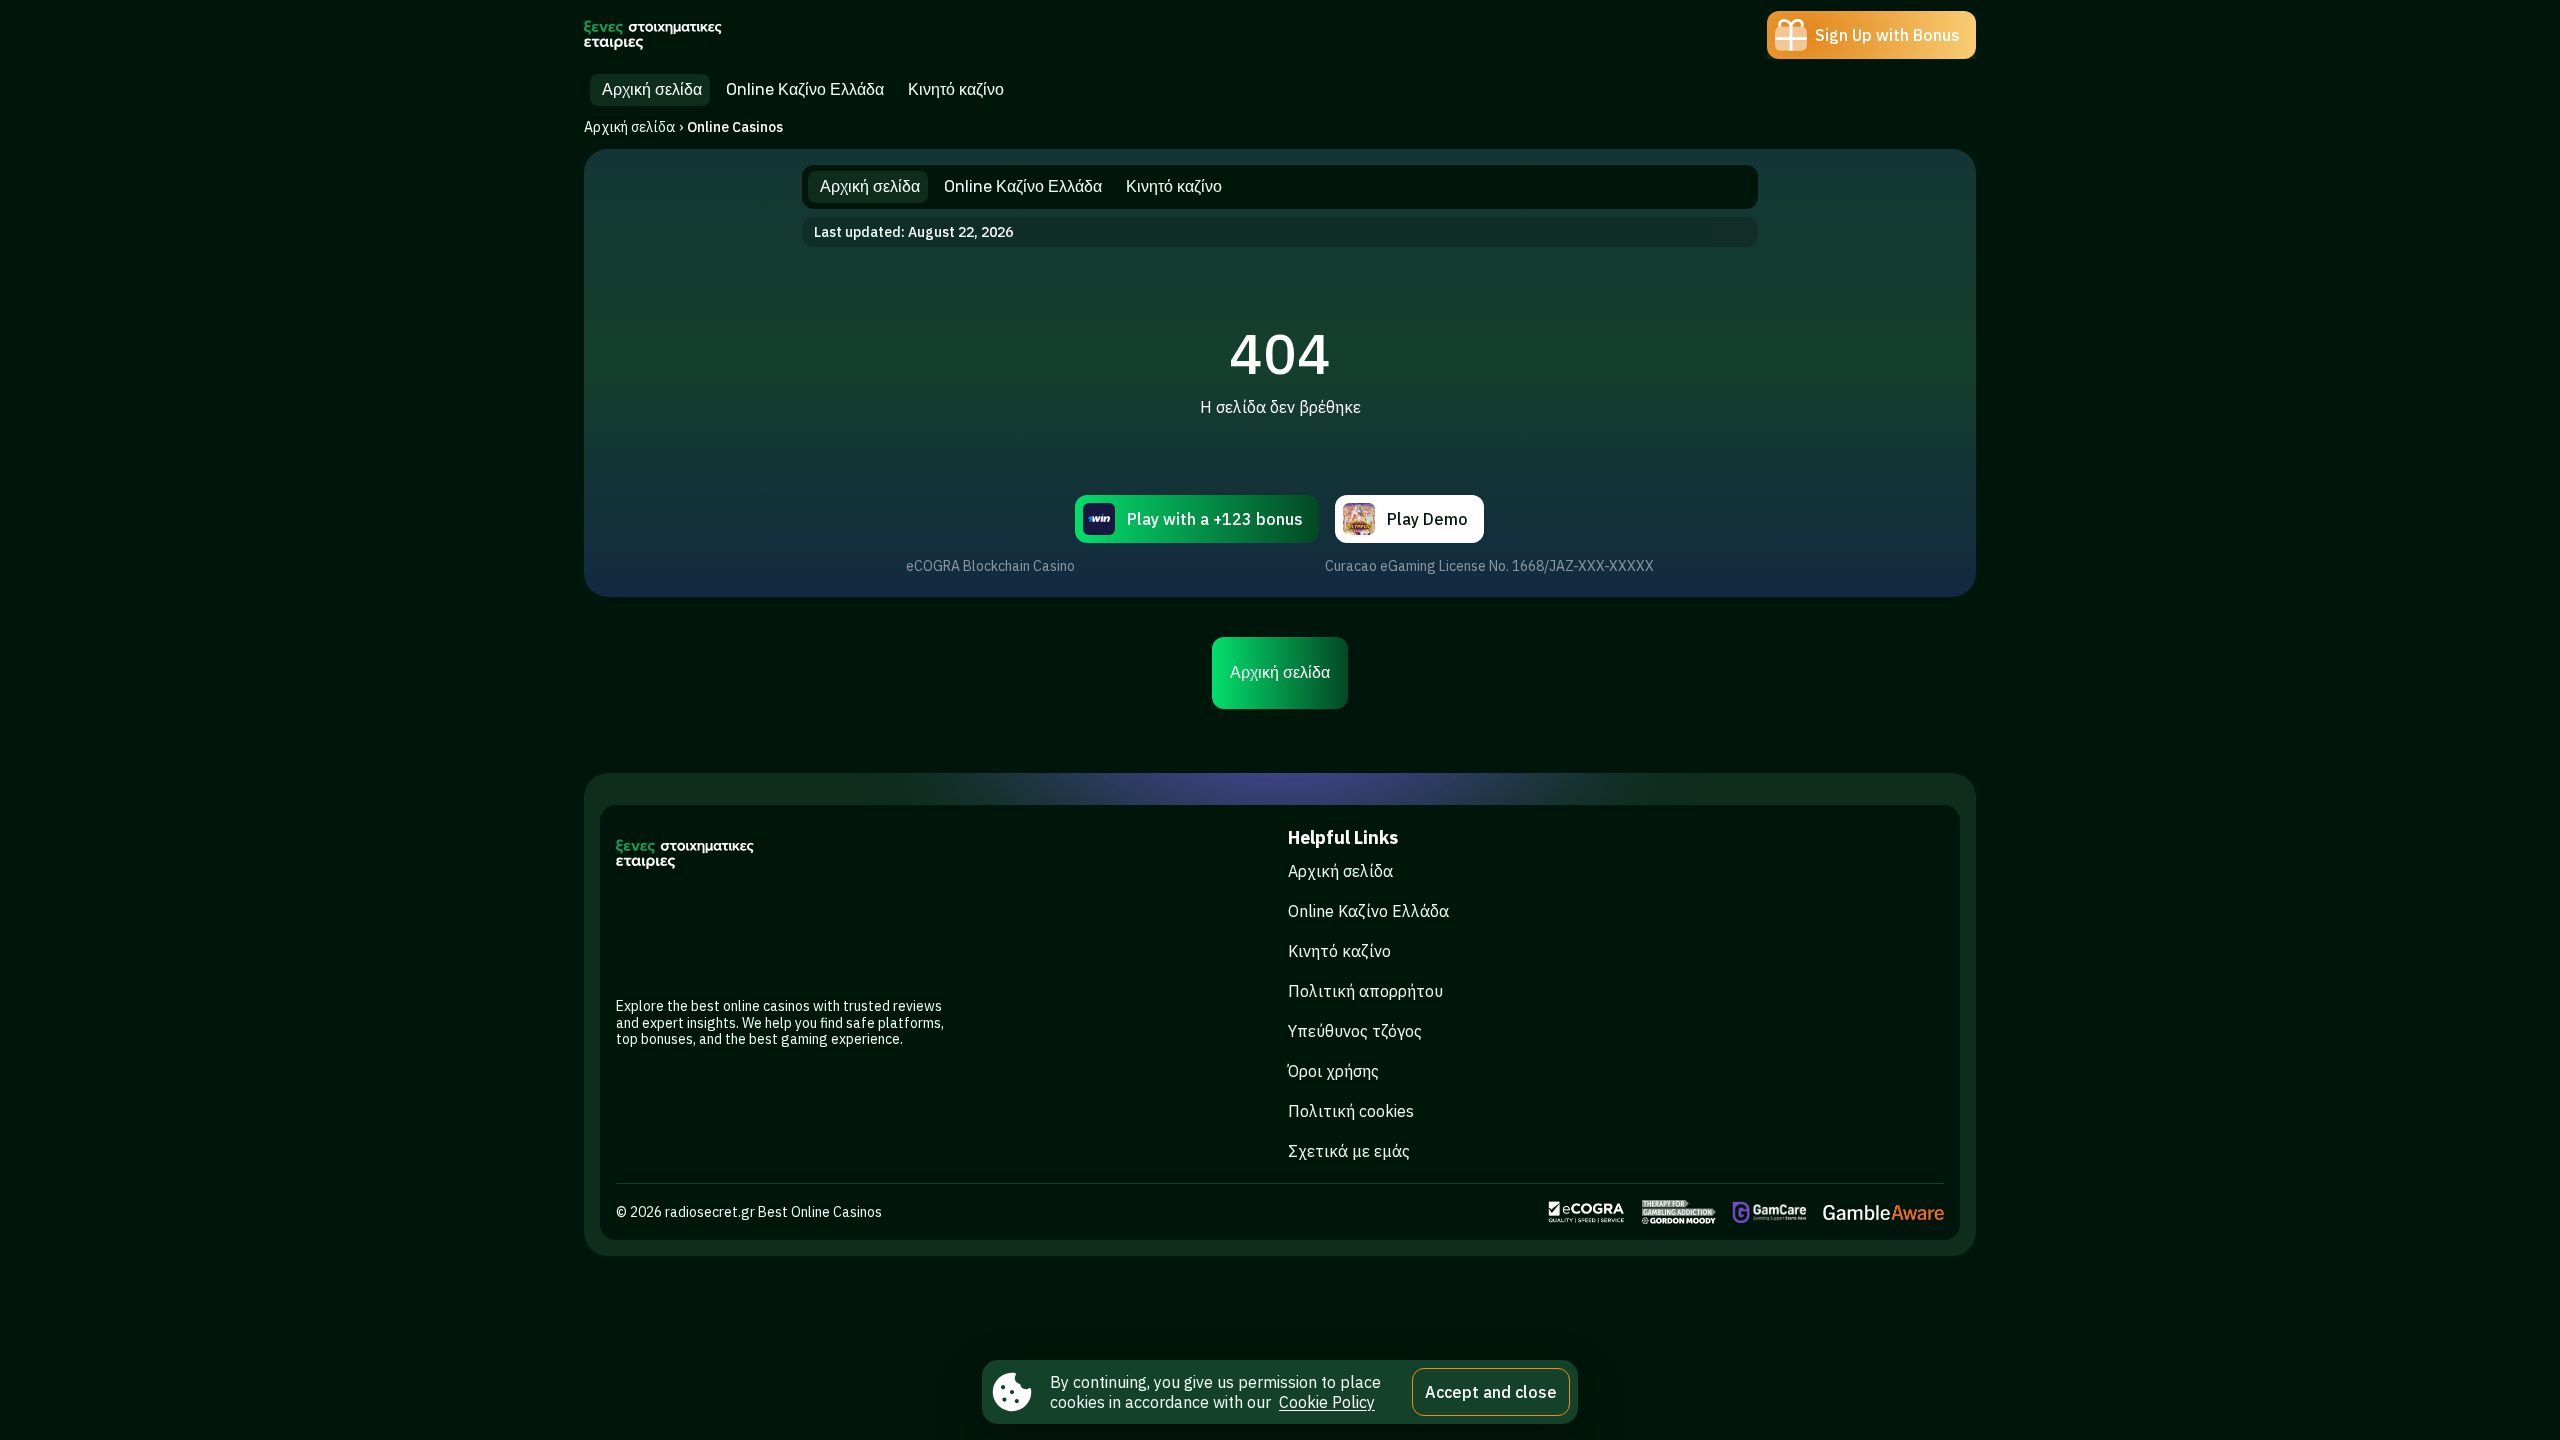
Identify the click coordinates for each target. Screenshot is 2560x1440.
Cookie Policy (1327, 1402)
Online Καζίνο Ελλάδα (1368, 911)
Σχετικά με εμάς (1349, 1151)
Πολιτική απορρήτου (1365, 991)
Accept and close (1491, 1392)
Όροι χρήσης (1333, 1071)
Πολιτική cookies (1351, 1111)
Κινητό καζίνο (1339, 951)
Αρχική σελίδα (629, 127)
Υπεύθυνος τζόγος (1355, 1031)
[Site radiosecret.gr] (653, 35)
